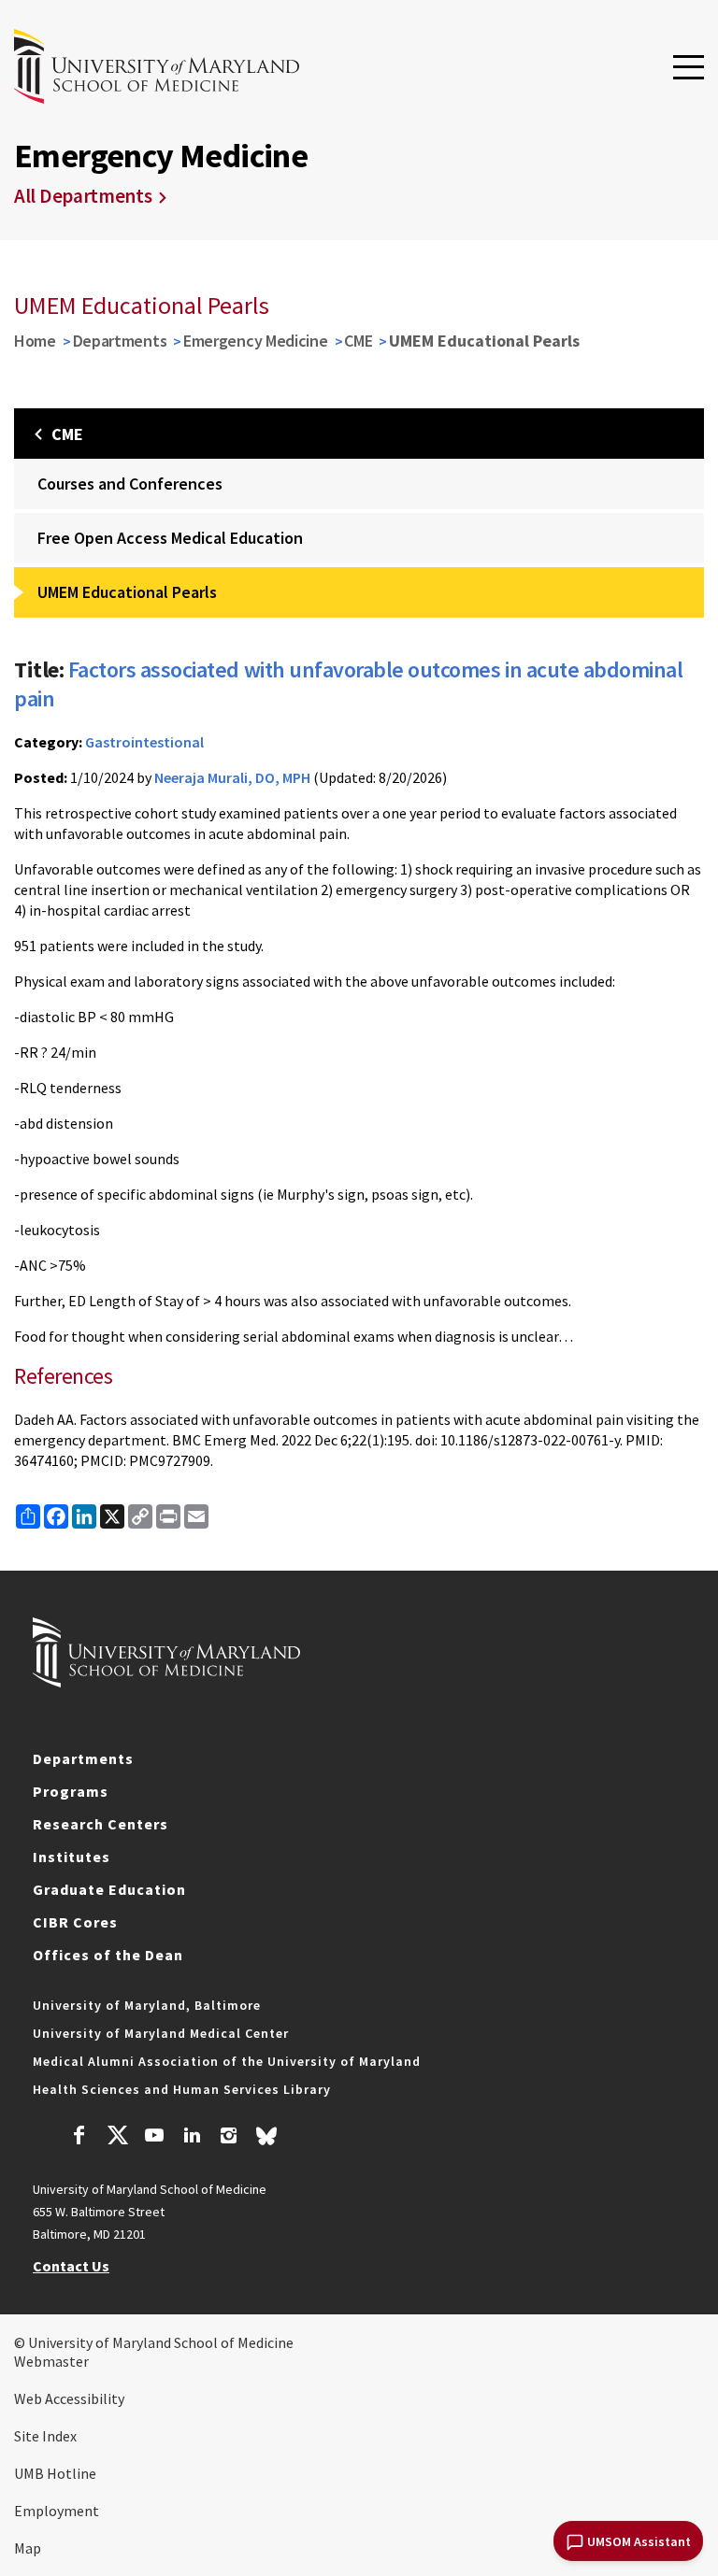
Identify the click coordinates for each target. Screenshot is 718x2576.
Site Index (45, 2436)
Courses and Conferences (130, 484)
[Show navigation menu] (689, 68)
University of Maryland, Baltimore (147, 2005)
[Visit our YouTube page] (154, 2138)
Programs (71, 1791)
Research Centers (101, 1824)
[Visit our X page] (117, 2138)
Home (35, 341)
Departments (120, 341)
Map (28, 2548)
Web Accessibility (69, 2398)
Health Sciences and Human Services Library (182, 2089)
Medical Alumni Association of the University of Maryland (227, 2061)
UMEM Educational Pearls (127, 592)
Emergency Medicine (256, 341)
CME (358, 341)
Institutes (72, 1857)
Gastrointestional (144, 742)
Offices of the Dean (108, 1955)
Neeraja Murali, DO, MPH (232, 777)
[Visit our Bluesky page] (266, 2141)
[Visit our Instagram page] (229, 2138)
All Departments (83, 196)
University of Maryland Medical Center (161, 2033)
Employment (57, 2511)
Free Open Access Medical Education (170, 538)
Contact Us (71, 2266)
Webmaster (51, 2361)
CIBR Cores (75, 1922)
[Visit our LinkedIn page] (192, 2138)
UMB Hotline (55, 2473)
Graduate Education (109, 1889)
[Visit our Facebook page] (79, 2138)
